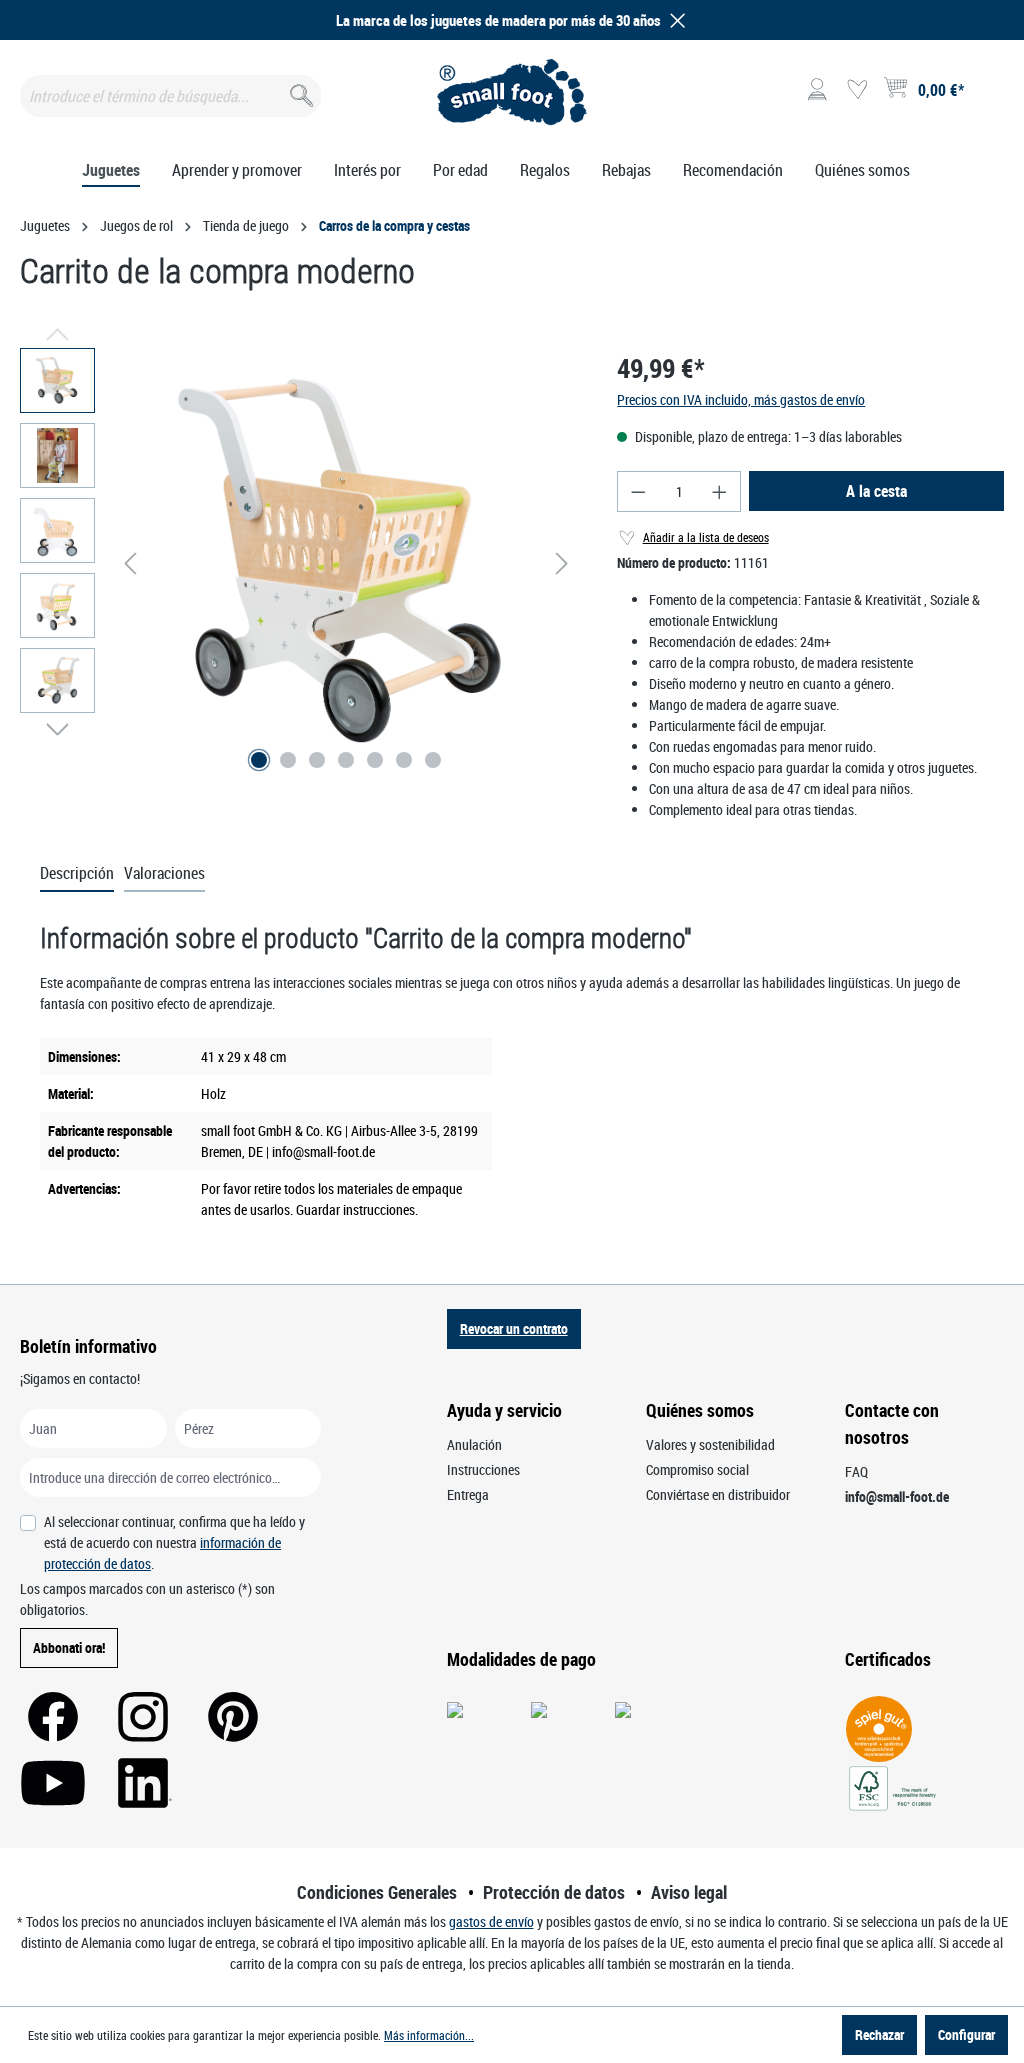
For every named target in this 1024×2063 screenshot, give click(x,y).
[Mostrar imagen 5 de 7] (375, 760)
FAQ (856, 1471)
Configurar (966, 2034)
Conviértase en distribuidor (718, 1494)
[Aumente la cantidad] (720, 491)
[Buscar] (299, 91)
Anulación (474, 1444)
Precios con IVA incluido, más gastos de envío (741, 399)
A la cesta (876, 491)
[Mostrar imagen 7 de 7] (433, 760)
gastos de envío (491, 1921)
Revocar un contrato (514, 1328)
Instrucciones (483, 1469)
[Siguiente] (562, 563)
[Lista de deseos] (857, 90)
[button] (674, 20)
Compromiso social (697, 1469)
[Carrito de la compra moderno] (346, 563)
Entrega (468, 1494)
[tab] (77, 874)
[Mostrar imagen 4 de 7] (346, 760)
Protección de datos (554, 1892)
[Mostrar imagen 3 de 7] (317, 760)
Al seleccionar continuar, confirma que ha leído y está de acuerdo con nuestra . (174, 1542)
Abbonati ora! (69, 1647)
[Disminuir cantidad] (638, 491)
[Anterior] (130, 563)
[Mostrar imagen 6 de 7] (404, 760)
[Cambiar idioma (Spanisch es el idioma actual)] (987, 96)
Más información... (429, 2035)
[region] (298, 563)
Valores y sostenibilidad (710, 1444)
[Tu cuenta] (817, 90)
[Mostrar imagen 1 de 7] (259, 760)
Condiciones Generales (377, 1892)
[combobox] (170, 96)
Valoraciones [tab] (164, 873)
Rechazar (879, 2034)
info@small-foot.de (897, 1496)
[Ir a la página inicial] (511, 92)
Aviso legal (689, 1892)
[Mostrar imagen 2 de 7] (288, 760)
